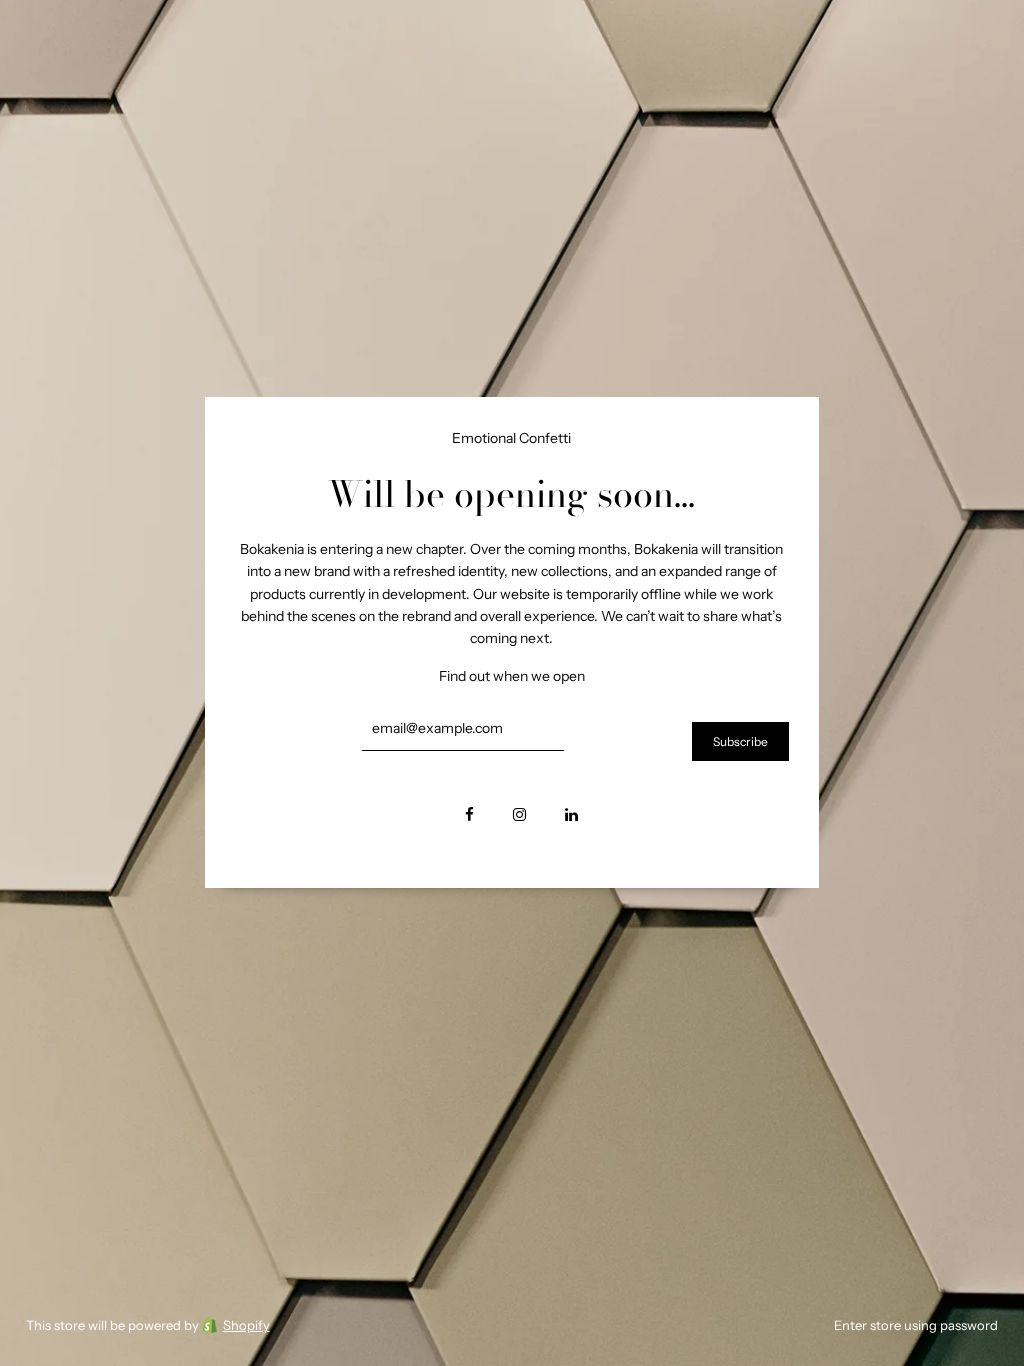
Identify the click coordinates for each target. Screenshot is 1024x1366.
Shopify (246, 1325)
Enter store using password (916, 1325)
